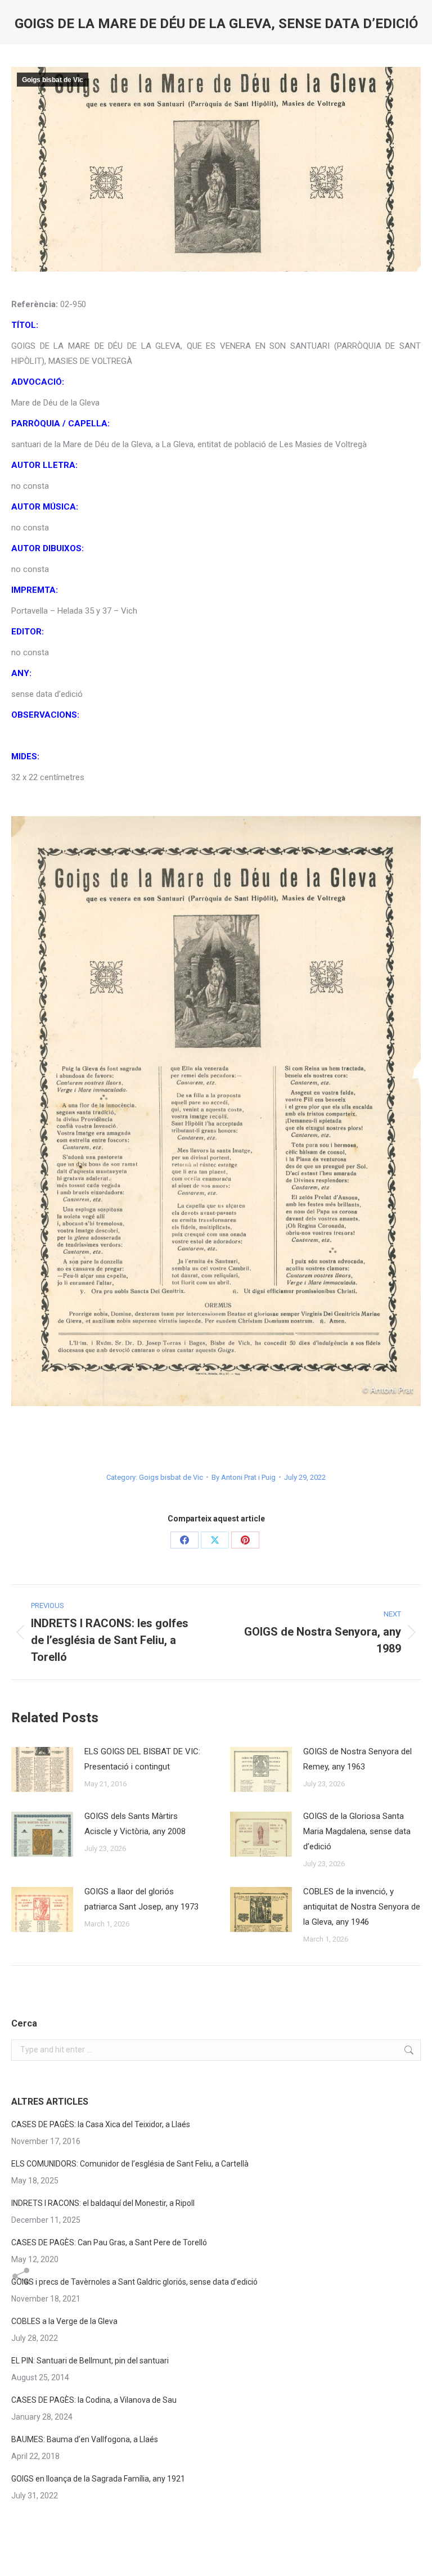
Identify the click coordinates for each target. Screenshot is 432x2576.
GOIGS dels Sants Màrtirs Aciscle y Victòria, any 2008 (135, 1824)
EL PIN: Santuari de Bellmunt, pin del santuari (90, 2361)
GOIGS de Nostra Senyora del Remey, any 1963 (357, 1759)
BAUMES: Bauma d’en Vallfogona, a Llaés (85, 2439)
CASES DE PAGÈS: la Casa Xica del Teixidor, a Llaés (101, 2124)
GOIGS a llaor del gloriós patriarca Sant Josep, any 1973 (141, 1899)
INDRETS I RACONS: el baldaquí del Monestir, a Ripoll (103, 2203)
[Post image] (42, 1769)
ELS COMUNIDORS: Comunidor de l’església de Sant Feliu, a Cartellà (130, 2164)
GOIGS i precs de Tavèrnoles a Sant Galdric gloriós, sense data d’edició (134, 2282)
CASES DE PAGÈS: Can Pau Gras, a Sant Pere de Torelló (109, 2242)
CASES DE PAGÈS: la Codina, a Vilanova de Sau (94, 2400)
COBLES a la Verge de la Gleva (64, 2321)
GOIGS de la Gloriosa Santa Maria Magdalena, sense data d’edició (357, 1831)
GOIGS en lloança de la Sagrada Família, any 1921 (98, 2479)
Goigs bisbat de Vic (53, 80)
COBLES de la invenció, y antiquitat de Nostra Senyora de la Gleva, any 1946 (362, 1907)
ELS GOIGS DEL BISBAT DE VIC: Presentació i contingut (142, 1759)
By (244, 1477)
